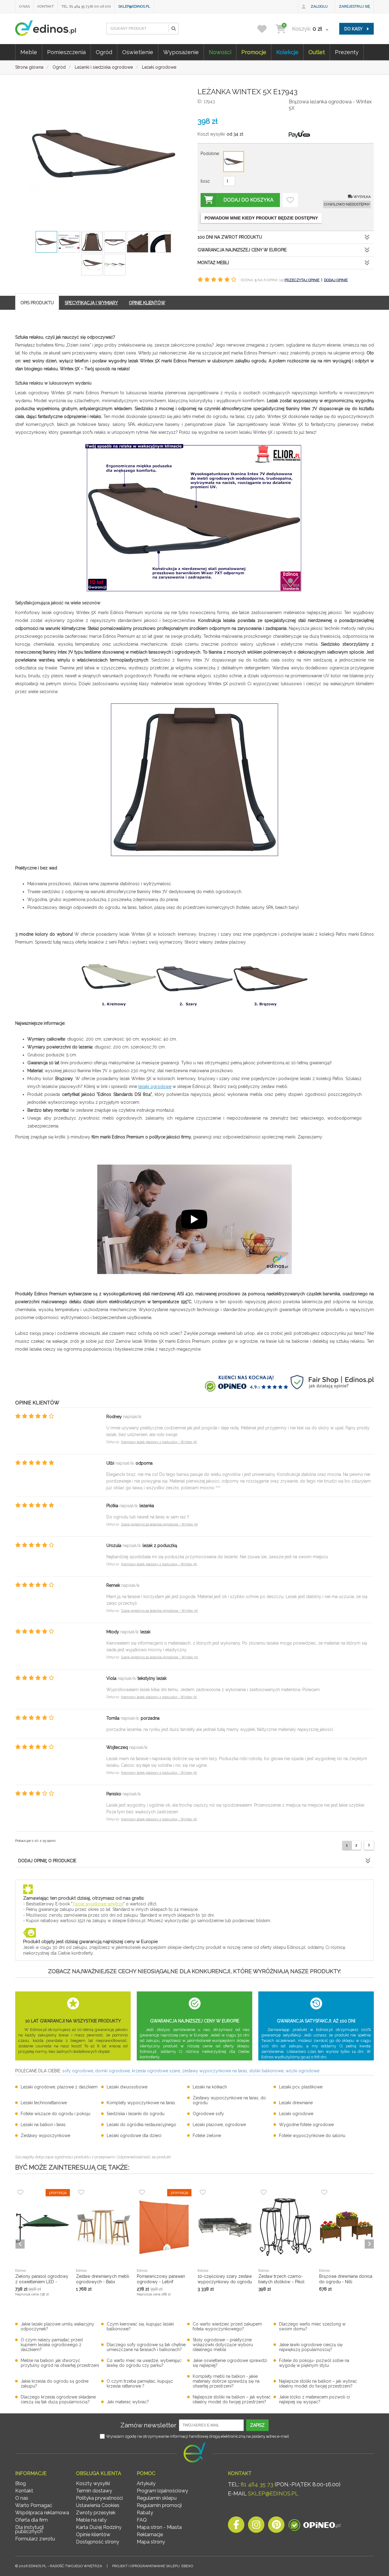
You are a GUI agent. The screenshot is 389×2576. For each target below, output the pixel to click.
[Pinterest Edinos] (276, 2526)
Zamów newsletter (148, 2425)
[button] (173, 29)
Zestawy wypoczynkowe (45, 2136)
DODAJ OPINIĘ (336, 280)
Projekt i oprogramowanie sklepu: (153, 2566)
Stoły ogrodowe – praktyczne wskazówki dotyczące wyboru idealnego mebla (223, 2345)
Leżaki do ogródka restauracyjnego (141, 2125)
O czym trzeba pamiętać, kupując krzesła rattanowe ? (140, 2384)
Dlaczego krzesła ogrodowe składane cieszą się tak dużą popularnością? (58, 2399)
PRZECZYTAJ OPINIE (302, 280)
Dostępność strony (98, 2542)
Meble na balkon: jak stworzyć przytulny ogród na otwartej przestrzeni (60, 2363)
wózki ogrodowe (303, 2071)
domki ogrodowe (112, 2071)
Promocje (254, 52)
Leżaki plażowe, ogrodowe (219, 2125)
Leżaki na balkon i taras (43, 2125)
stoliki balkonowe (266, 2071)
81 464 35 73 (257, 2484)
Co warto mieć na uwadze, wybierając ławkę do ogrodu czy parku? (144, 2363)
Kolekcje (287, 52)
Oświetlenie (138, 52)
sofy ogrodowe (78, 2071)
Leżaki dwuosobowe (127, 2087)
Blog (21, 2483)
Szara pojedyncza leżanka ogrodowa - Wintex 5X (159, 1524)
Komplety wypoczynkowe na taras (141, 2103)
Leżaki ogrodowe (296, 2114)
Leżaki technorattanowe (44, 2103)
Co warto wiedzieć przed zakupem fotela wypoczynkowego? (227, 2326)
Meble (29, 52)
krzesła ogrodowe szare (156, 2071)
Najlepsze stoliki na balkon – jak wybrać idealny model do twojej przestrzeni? (318, 2384)
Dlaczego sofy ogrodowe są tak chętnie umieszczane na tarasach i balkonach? (146, 2347)
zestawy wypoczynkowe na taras (215, 2071)
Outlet (317, 52)
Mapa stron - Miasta (159, 2527)
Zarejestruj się (354, 6)
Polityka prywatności (99, 2498)
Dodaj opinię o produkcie (47, 1861)
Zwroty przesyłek (96, 2513)
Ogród (104, 52)
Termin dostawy (94, 2491)
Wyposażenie (181, 52)
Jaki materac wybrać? (128, 2402)
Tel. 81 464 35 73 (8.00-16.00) (86, 6)
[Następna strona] (369, 1845)
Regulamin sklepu (157, 2498)
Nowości (220, 52)
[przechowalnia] (266, 29)
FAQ (142, 2520)
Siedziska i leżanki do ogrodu (136, 2114)
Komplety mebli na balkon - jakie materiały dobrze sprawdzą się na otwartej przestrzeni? (226, 2381)
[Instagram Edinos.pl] (256, 2526)
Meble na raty (91, 2520)
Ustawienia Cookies (98, 2505)
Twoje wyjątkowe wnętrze (98, 1904)
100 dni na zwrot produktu (230, 237)
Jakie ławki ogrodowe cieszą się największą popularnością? (311, 2347)
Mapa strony (151, 2542)
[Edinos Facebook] (236, 2526)
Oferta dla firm (31, 2520)
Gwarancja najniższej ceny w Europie (242, 250)
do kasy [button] (354, 29)
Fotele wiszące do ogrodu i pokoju (55, 2114)
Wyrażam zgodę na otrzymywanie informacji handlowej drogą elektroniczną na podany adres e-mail (198, 2436)
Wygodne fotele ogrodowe (306, 2125)
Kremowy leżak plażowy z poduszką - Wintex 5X (159, 1442)
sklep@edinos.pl (134, 6)
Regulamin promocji (159, 2505)
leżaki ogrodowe (155, 1086)
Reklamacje (150, 2535)
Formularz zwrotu (35, 2539)
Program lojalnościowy (162, 2491)
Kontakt (46, 6)
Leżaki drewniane (296, 2103)
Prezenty (347, 52)
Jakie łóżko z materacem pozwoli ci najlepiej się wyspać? (314, 2399)
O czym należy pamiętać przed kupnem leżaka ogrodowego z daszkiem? (52, 2345)
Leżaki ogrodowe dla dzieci (134, 2136)
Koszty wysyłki (93, 2483)
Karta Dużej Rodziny (99, 2527)
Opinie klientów (93, 2535)
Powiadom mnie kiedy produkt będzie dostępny (261, 218)
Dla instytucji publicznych (29, 2529)
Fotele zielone (207, 2136)
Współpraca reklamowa (42, 2513)
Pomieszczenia (66, 52)
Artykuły (146, 2483)
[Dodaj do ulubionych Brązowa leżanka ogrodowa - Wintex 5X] (290, 200)
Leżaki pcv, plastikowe (301, 2087)
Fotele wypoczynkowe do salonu (312, 2136)
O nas (24, 6)
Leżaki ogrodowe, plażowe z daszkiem (59, 2087)
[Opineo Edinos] (314, 2526)
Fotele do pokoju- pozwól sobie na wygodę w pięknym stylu (314, 2363)
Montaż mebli (213, 263)
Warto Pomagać (34, 2505)
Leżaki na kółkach (210, 2087)
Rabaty (145, 2513)
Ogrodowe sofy (208, 2114)
